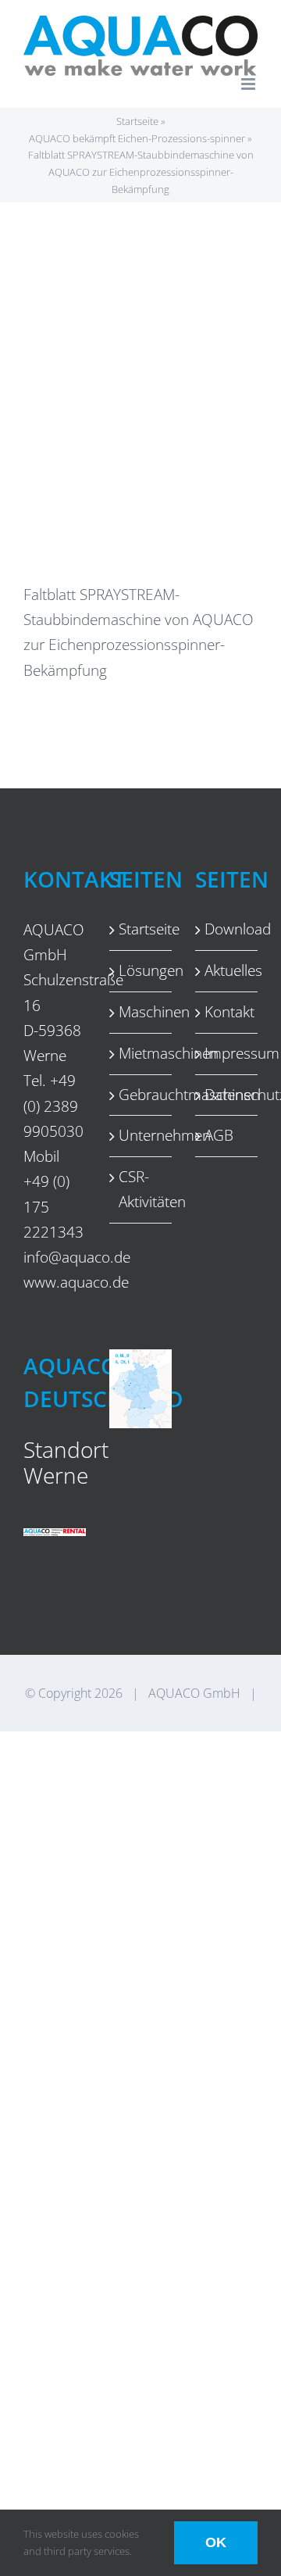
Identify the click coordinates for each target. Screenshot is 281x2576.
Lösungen (141, 970)
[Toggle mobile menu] (249, 84)
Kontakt (227, 1012)
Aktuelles (227, 970)
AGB (219, 1135)
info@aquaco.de (77, 1257)
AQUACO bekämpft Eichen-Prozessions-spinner (137, 138)
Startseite (137, 121)
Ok (216, 2542)
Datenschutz (227, 1095)
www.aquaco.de (76, 1282)
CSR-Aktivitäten (141, 1189)
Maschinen (141, 1012)
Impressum (227, 1053)
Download (227, 929)
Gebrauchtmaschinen (141, 1095)
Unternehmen (141, 1135)
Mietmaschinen (141, 1053)
